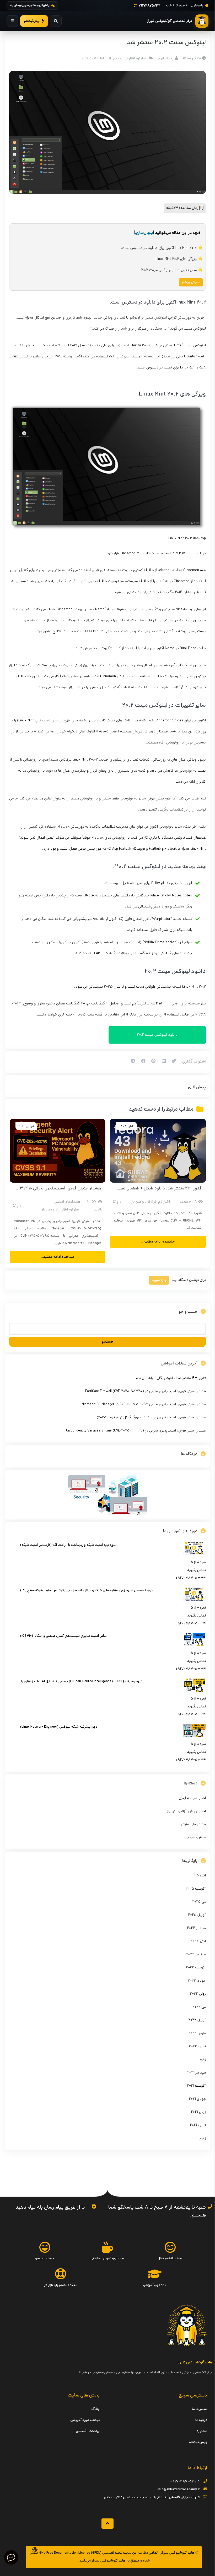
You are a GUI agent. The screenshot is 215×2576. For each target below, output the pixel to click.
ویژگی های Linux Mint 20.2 (176, 259)
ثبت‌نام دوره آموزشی (85, 2420)
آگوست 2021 (196, 2086)
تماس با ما (200, 2409)
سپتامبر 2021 (197, 2073)
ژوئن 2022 (198, 1994)
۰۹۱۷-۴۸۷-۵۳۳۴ (185, 2482)
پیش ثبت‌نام (198, 2442)
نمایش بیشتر (191, 282)
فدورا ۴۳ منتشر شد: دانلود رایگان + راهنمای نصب (159, 1189)
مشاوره (202, 2431)
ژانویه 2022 (197, 2060)
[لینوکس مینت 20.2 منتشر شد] (107, 132)
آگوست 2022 (196, 1968)
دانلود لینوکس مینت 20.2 (157, 1035)
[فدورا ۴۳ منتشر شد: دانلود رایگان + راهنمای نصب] (158, 1151)
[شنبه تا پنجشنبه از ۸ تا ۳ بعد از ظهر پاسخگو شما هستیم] (210, 2206)
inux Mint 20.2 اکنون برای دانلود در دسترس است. (159, 248)
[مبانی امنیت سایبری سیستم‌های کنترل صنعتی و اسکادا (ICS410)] (194, 1646)
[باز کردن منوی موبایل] (12, 21)
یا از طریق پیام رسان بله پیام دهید (50, 2208)
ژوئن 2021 (198, 2112)
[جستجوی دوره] (56, 21)
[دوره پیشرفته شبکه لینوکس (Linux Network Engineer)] (194, 1736)
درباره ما (201, 2420)
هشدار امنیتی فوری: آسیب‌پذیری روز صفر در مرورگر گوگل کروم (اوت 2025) (151, 1418)
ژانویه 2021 (198, 2139)
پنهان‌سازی (144, 233)
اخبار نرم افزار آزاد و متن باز (128, 59)
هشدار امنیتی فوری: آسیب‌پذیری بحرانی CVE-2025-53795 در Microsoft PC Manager (144, 1405)
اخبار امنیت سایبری (192, 1798)
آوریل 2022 (197, 2020)
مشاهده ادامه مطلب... (158, 1242)
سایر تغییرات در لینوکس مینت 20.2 (169, 270)
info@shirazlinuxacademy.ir (179, 2490)
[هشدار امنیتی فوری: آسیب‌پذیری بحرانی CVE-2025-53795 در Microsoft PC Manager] (58, 1151)
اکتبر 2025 (198, 1876)
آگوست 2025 (196, 1889)
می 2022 (199, 2007)
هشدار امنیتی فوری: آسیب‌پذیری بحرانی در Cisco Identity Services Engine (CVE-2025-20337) (136, 1431)
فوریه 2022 (197, 2047)
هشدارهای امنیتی (67, 1202)
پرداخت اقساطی (88, 2431)
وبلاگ (95, 2409)
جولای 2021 (197, 2099)
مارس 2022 (197, 2033)
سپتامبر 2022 (196, 1955)
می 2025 (199, 1902)
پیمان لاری (197, 1087)
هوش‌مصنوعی (196, 1838)
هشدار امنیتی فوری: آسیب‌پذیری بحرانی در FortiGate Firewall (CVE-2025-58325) (146, 1391)
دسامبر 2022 (196, 1928)
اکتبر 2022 (198, 1941)
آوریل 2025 (197, 1915)
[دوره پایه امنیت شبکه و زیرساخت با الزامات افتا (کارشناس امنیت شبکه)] (194, 1555)
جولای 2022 (197, 1981)
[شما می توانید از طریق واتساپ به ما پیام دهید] (94, 2206)
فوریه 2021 (198, 2125)
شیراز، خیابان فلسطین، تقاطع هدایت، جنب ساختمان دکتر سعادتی (152, 2498)
